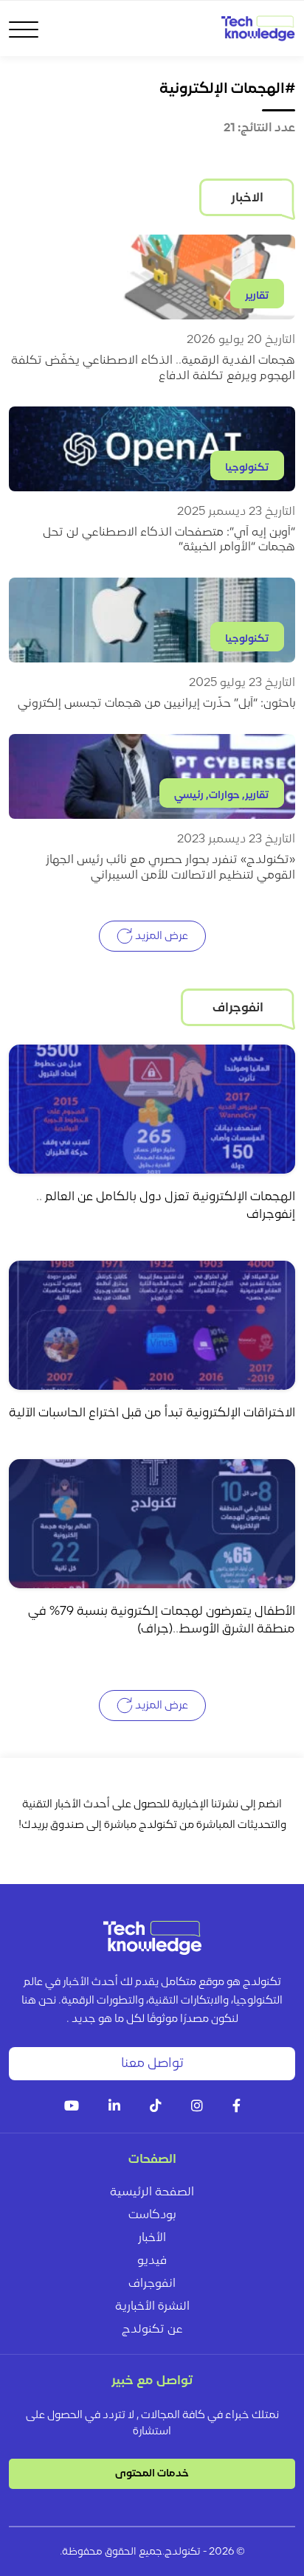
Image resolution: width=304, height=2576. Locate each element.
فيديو (152, 2261)
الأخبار (152, 2238)
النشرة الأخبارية (152, 2307)
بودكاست (152, 2215)
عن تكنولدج (152, 2330)
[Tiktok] (156, 2107)
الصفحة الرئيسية (152, 2192)
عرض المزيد (160, 936)
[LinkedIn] (114, 2107)
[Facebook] (236, 2107)
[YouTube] (72, 2107)
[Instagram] (197, 2107)
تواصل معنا (152, 2064)
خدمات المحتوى (152, 2474)
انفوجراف (152, 2284)
